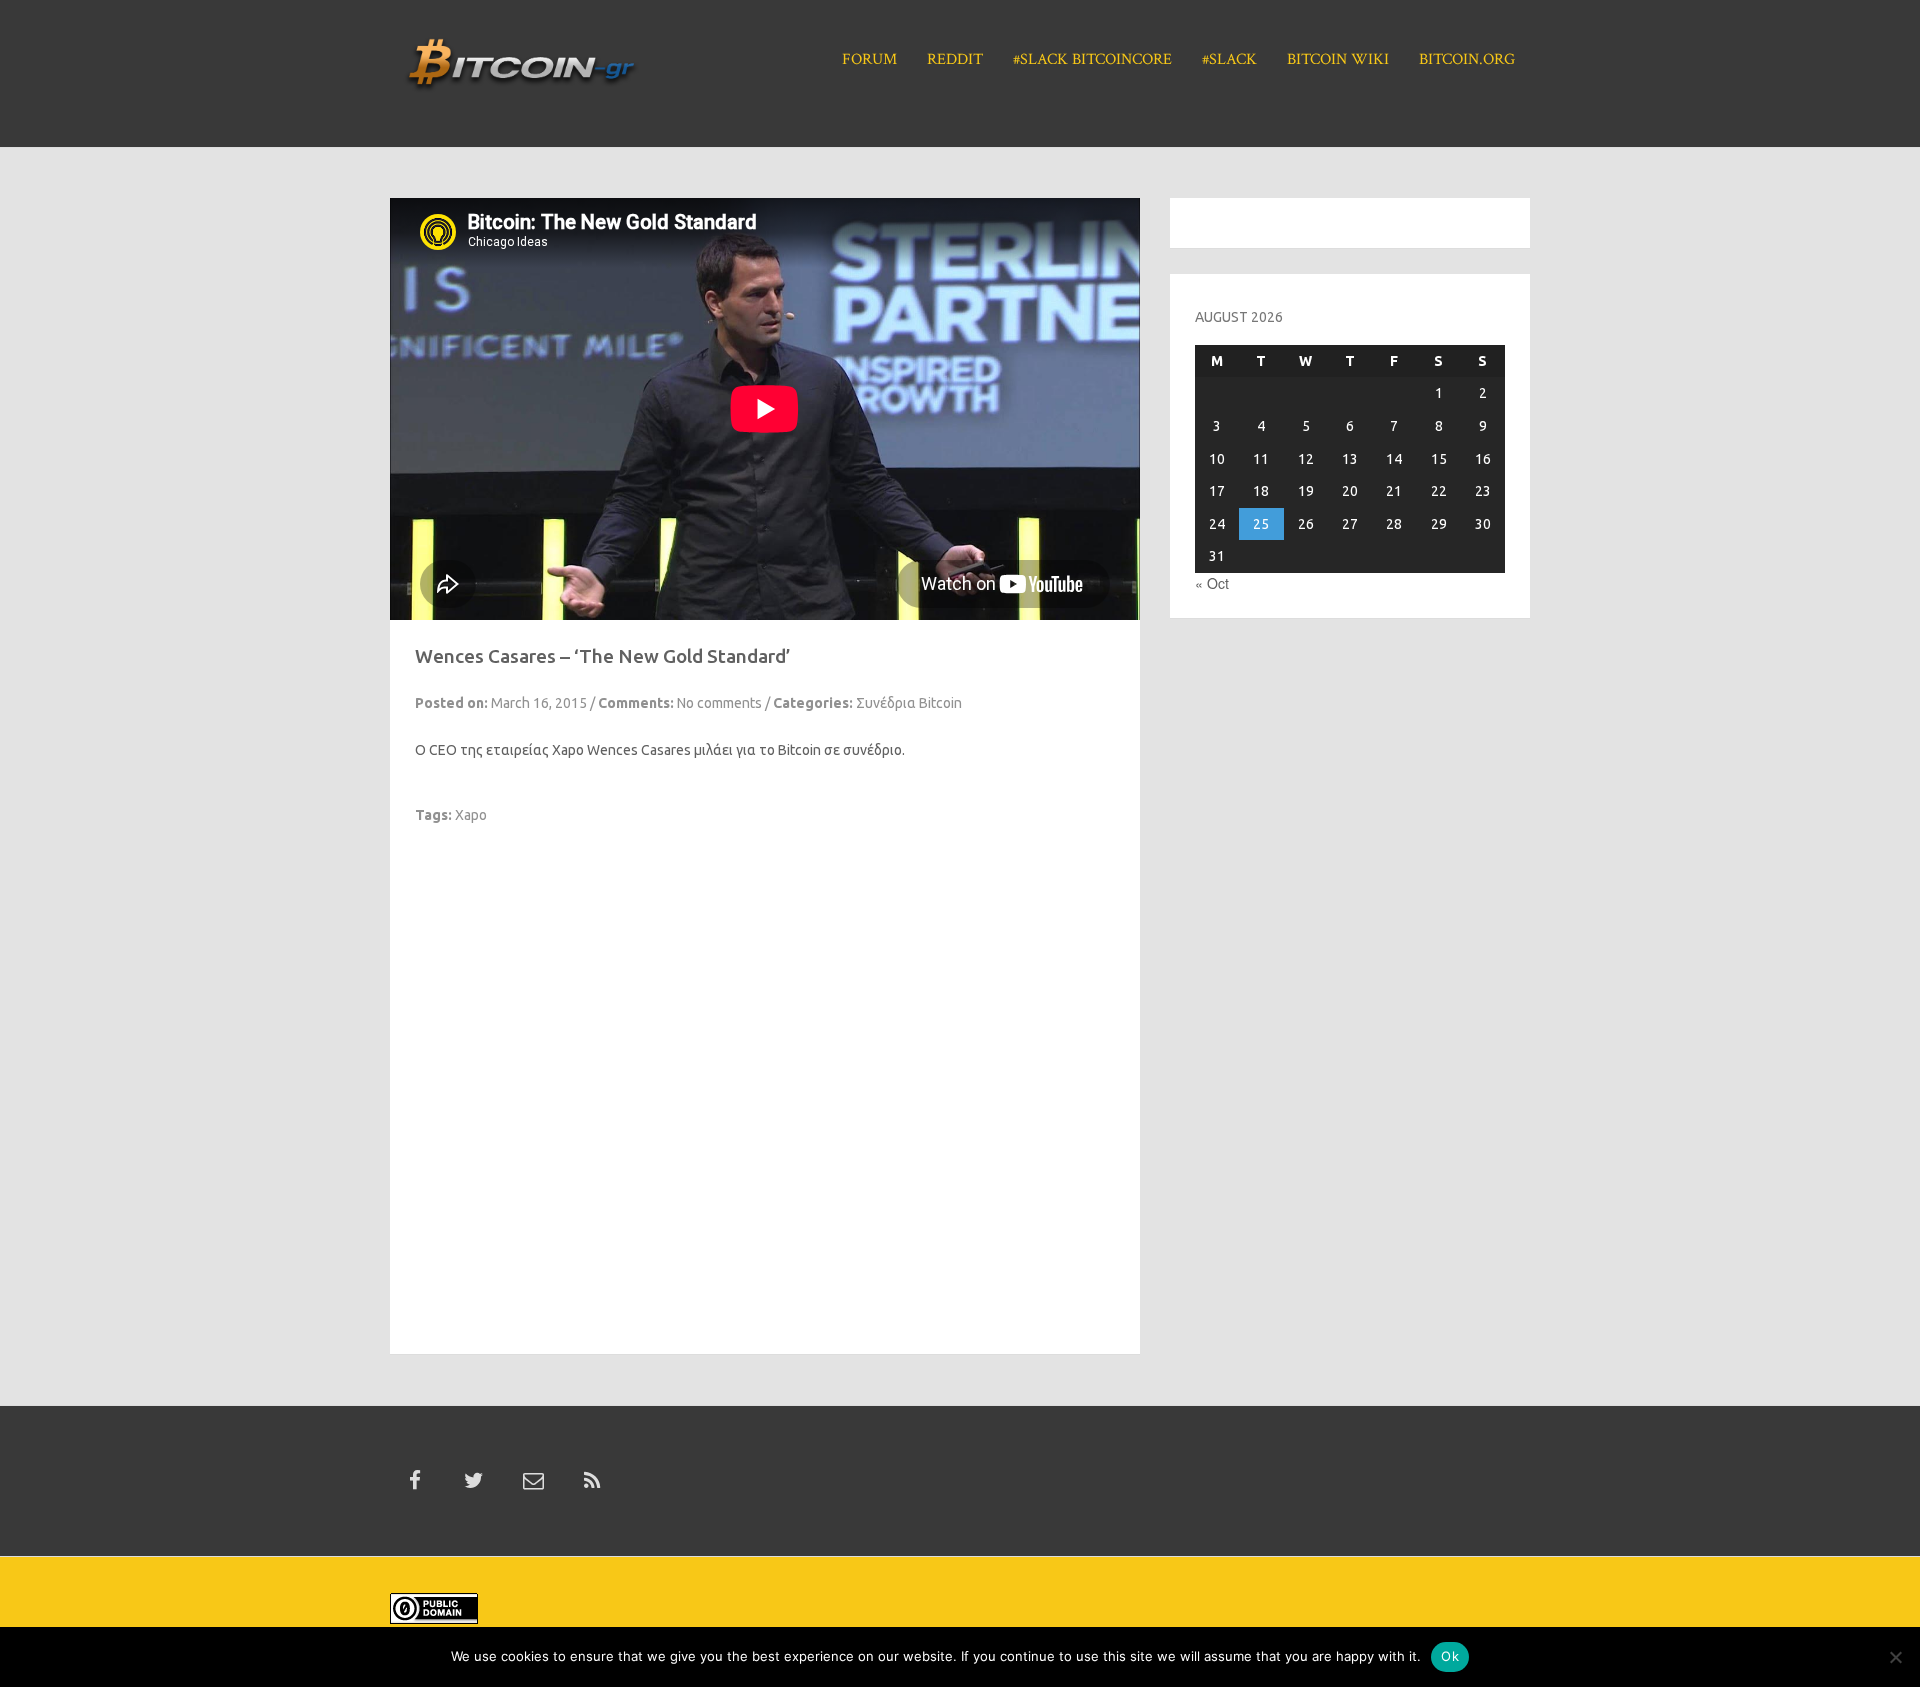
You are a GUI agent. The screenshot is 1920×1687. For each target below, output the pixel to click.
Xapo (568, 750)
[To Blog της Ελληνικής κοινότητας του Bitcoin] (521, 71)
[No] (1895, 1657)
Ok (1450, 1656)
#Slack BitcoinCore (1092, 59)
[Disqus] (765, 1075)
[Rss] (592, 1481)
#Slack (1229, 59)
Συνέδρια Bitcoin (909, 703)
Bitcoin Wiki (1338, 59)
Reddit (955, 59)
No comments (719, 703)
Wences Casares (639, 750)
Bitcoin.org (1467, 59)
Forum (869, 59)
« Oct (1212, 583)
